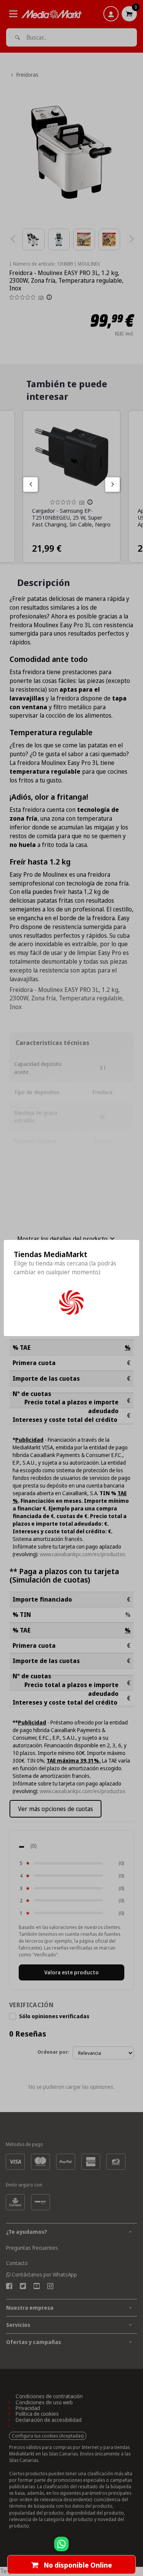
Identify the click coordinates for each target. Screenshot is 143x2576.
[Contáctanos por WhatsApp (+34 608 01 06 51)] (136, 2548)
